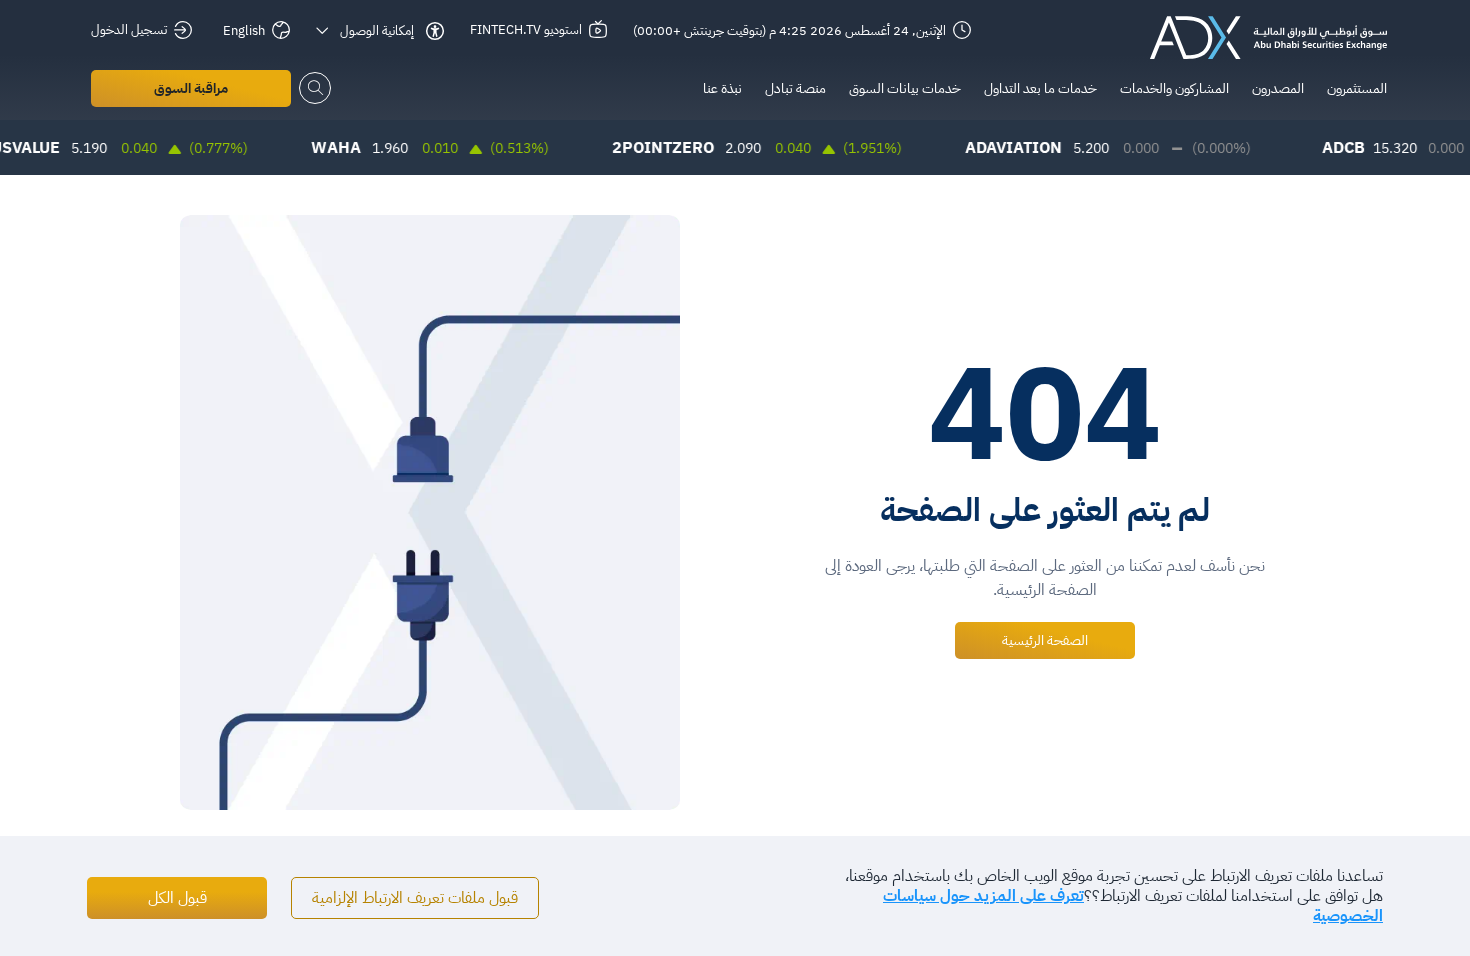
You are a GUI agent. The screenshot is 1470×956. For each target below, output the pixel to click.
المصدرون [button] (1278, 88)
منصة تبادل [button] (795, 88)
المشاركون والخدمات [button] (1174, 88)
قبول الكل (177, 898)
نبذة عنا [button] (722, 88)
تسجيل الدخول (129, 29)
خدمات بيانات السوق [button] (905, 88)
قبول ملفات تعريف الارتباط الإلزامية (415, 898)
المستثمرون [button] (1357, 88)
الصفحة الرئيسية (1045, 640)
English (244, 30)
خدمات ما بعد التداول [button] (1040, 88)
